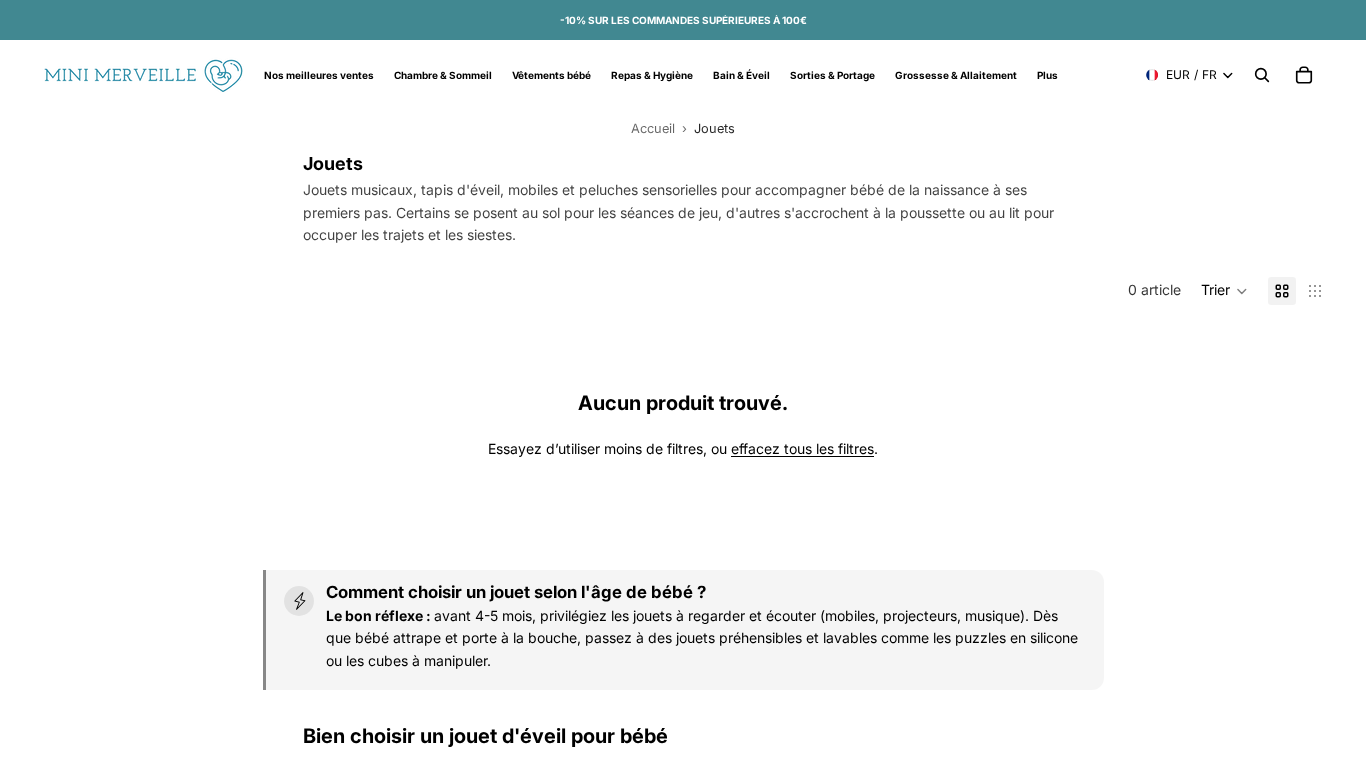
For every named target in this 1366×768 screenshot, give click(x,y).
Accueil (653, 128)
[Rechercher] (1262, 75)
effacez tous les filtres (802, 448)
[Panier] (1304, 75)
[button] (1224, 291)
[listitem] (1047, 75)
